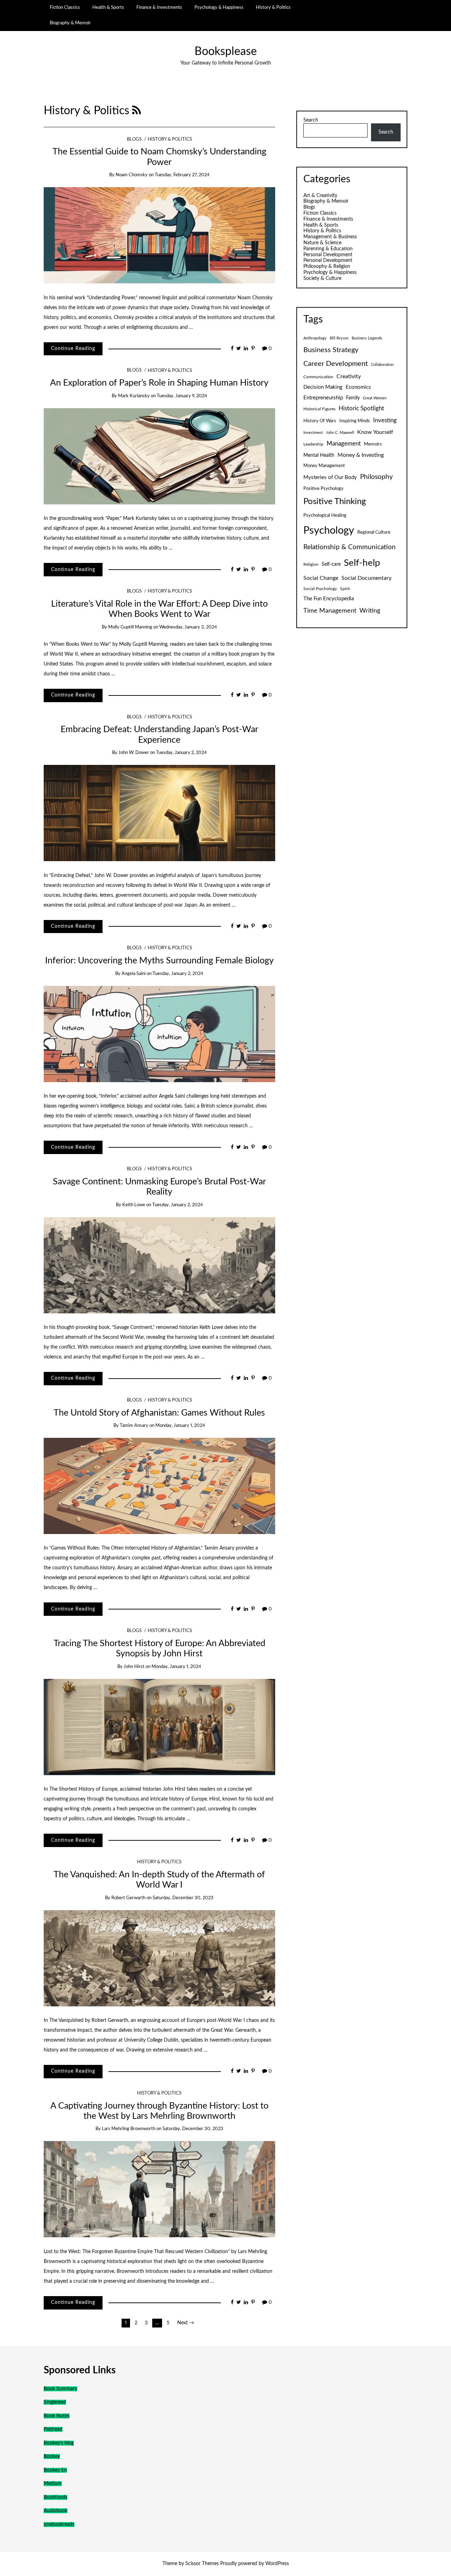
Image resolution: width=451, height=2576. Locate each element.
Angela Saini (134, 974)
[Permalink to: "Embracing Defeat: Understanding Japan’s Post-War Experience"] (159, 813)
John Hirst (134, 1667)
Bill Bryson (339, 338)
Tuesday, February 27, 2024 (182, 175)
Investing (385, 421)
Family (353, 398)
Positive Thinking (335, 502)
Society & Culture (322, 278)
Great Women (375, 398)
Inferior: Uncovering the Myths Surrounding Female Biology (159, 961)
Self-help (362, 563)
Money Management (324, 466)
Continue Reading (73, 349)
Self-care (331, 564)
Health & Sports (108, 7)
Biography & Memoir (70, 23)
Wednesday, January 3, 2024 (188, 627)
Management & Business (330, 237)
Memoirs (373, 444)
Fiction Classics (65, 7)
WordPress (277, 2564)
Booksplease (226, 52)
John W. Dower (134, 753)
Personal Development (328, 255)
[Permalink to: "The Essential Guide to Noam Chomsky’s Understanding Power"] (159, 235)
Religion (311, 564)
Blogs (134, 139)
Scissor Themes (202, 2564)
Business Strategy (331, 350)
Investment (313, 433)
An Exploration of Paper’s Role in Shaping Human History (159, 383)
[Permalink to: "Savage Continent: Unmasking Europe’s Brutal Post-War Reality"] (159, 1265)
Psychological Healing (325, 515)
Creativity (349, 376)
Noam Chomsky (132, 175)
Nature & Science (322, 243)
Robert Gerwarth (128, 1898)
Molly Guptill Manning (130, 627)
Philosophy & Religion (327, 266)
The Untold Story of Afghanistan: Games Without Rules (159, 1413)
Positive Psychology (323, 489)
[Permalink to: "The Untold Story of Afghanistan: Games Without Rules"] (159, 1486)
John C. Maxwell (340, 433)
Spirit (345, 589)
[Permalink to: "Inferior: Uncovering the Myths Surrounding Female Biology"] (159, 1034)
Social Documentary (366, 578)
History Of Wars (320, 421)
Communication (318, 377)
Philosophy (376, 477)
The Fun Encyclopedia (329, 599)
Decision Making (323, 387)
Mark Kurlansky (134, 396)
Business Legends (367, 338)
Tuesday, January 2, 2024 (181, 753)
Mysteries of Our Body (330, 477)
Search (311, 120)
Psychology (329, 530)
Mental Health (319, 455)
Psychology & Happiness (219, 7)
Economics (358, 387)
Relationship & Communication (350, 547)
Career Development (336, 364)
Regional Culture (374, 532)
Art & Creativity (320, 196)
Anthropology (315, 338)
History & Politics (273, 7)
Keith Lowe (134, 1205)
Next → (186, 2323)
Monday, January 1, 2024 (180, 1426)
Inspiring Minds (355, 421)
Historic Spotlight (361, 409)
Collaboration (382, 365)
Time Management (330, 611)
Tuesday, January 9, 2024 (182, 396)
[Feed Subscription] (137, 111)
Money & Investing (361, 455)
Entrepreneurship (323, 398)
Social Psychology (320, 589)
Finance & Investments (159, 7)
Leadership (313, 444)
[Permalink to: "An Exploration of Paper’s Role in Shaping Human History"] (159, 456)
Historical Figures (319, 409)
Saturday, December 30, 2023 (183, 1898)
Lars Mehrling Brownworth (129, 2129)
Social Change (321, 578)
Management (344, 444)
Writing (370, 611)
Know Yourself (375, 432)
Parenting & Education (328, 249)
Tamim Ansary (134, 1426)
